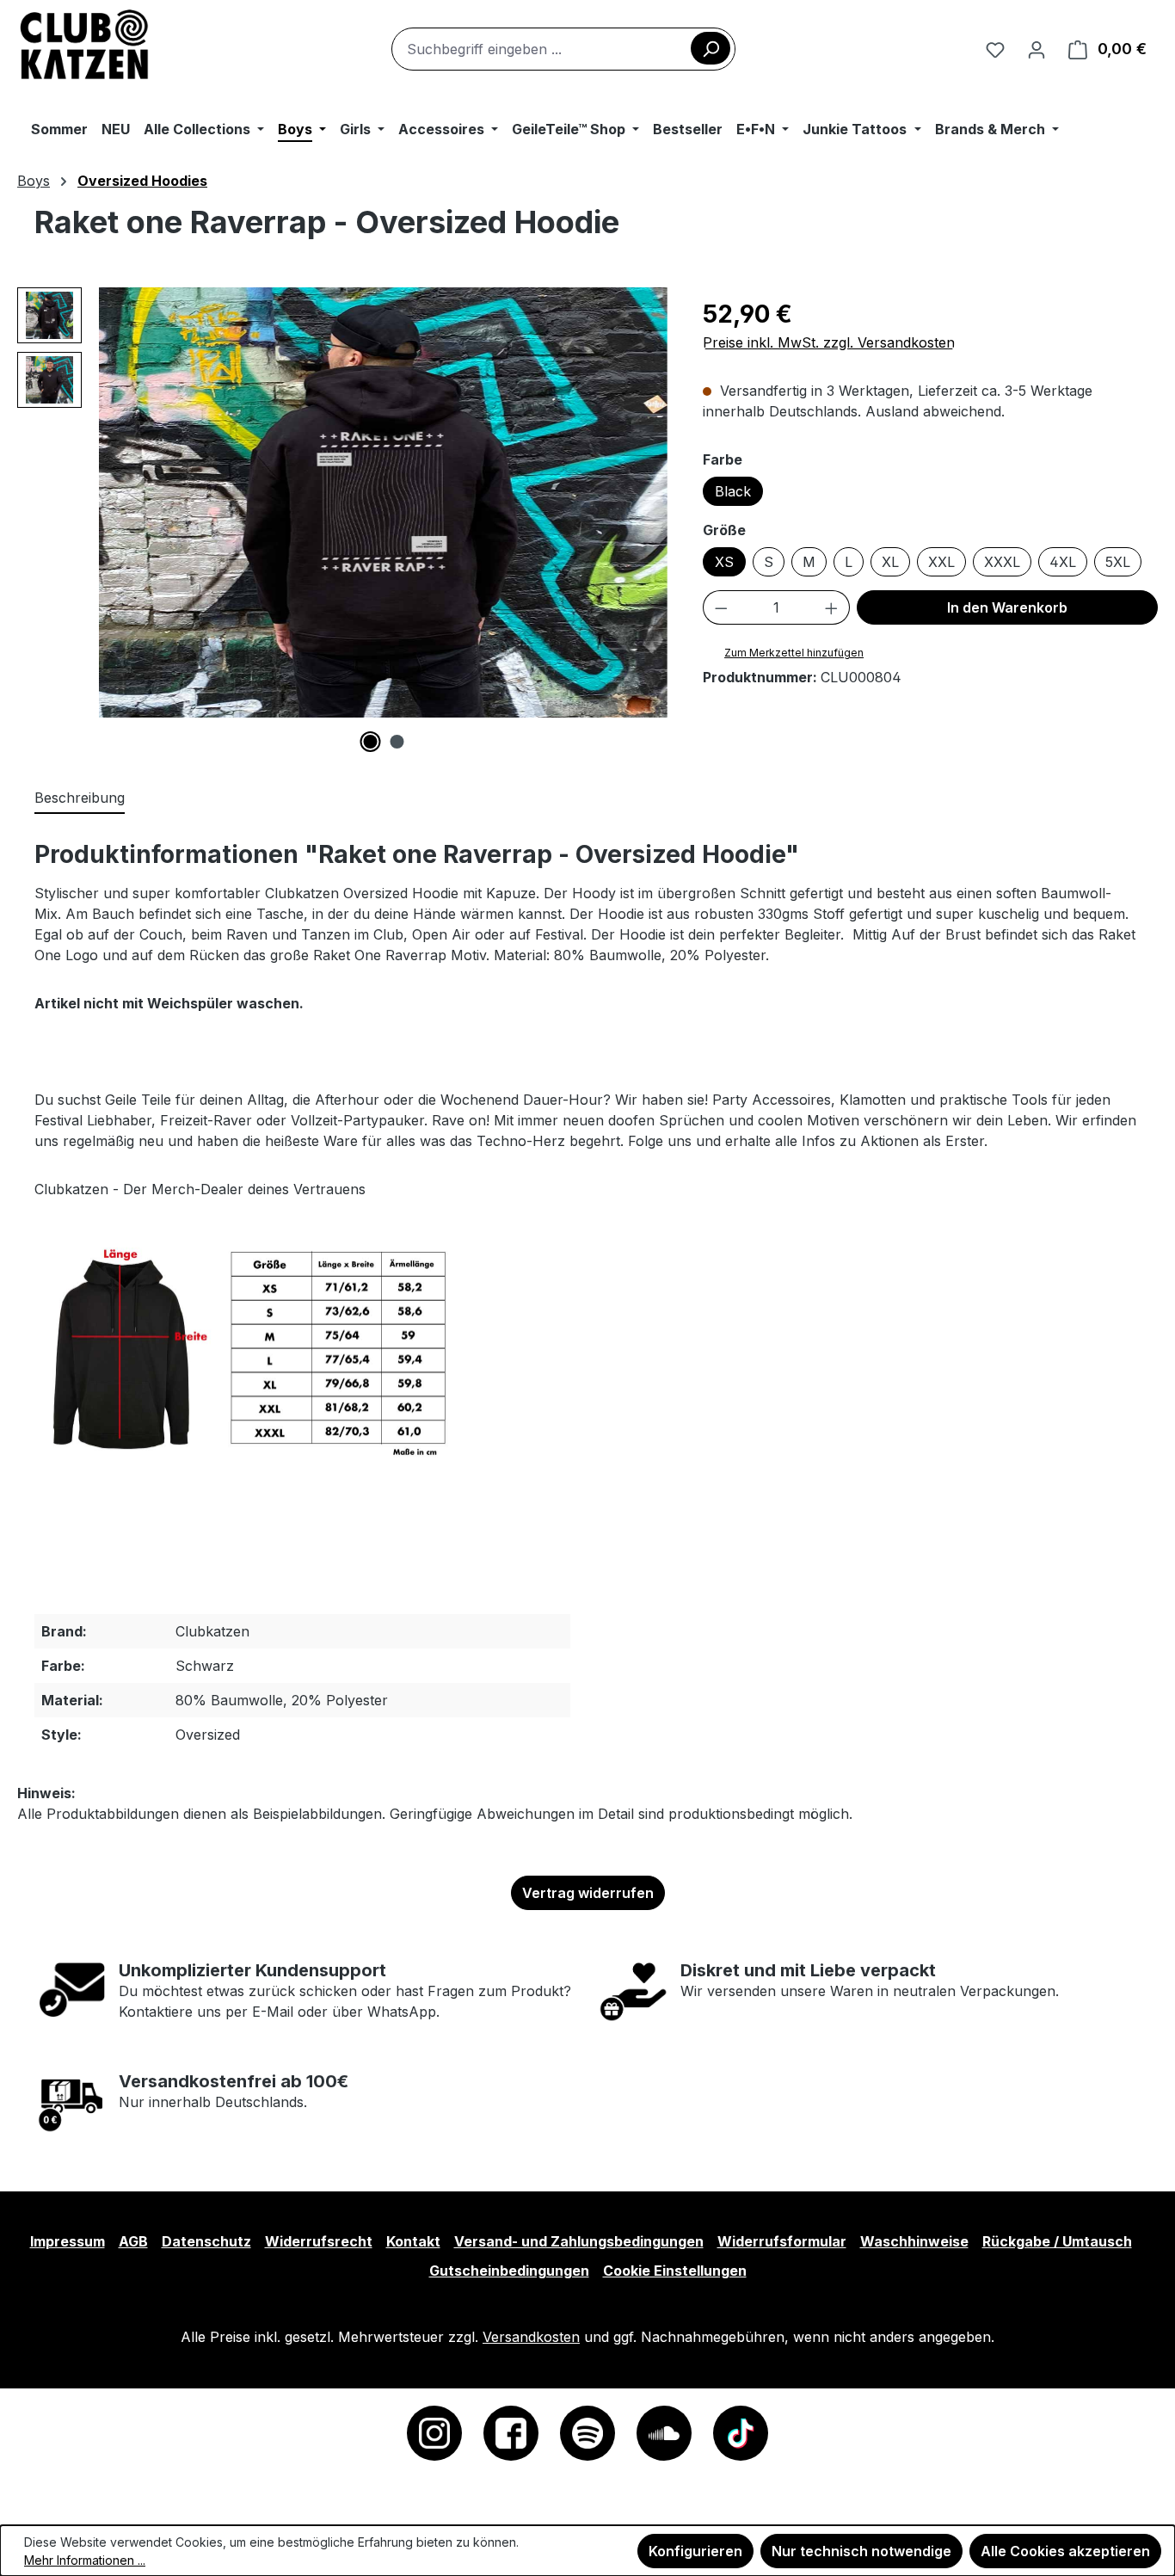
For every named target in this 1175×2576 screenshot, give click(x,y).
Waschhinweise (914, 2241)
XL (890, 562)
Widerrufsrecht (319, 2241)
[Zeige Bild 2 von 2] (397, 742)
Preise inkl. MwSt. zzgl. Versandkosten (829, 342)
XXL (941, 562)
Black (733, 491)
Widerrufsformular (782, 2241)
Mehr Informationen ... (85, 2560)
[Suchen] (711, 48)
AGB (133, 2241)
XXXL (1002, 562)
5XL (1118, 562)
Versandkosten (531, 2337)
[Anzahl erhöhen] (832, 607)
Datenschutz (206, 2241)
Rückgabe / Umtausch (1057, 2241)
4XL (1063, 562)
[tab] (80, 798)
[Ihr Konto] (1037, 49)
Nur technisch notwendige (861, 2551)
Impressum (68, 2241)
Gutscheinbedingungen (509, 2271)
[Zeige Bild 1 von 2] (370, 742)
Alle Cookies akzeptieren (1065, 2551)
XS (724, 562)
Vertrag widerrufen (588, 1893)
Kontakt (413, 2241)
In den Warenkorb (1007, 607)
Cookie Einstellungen (675, 2271)
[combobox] (563, 49)
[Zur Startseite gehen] (85, 46)
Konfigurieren (695, 2551)
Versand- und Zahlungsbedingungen (579, 2241)
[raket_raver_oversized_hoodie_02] (383, 502)
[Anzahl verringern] (721, 607)
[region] (343, 520)
